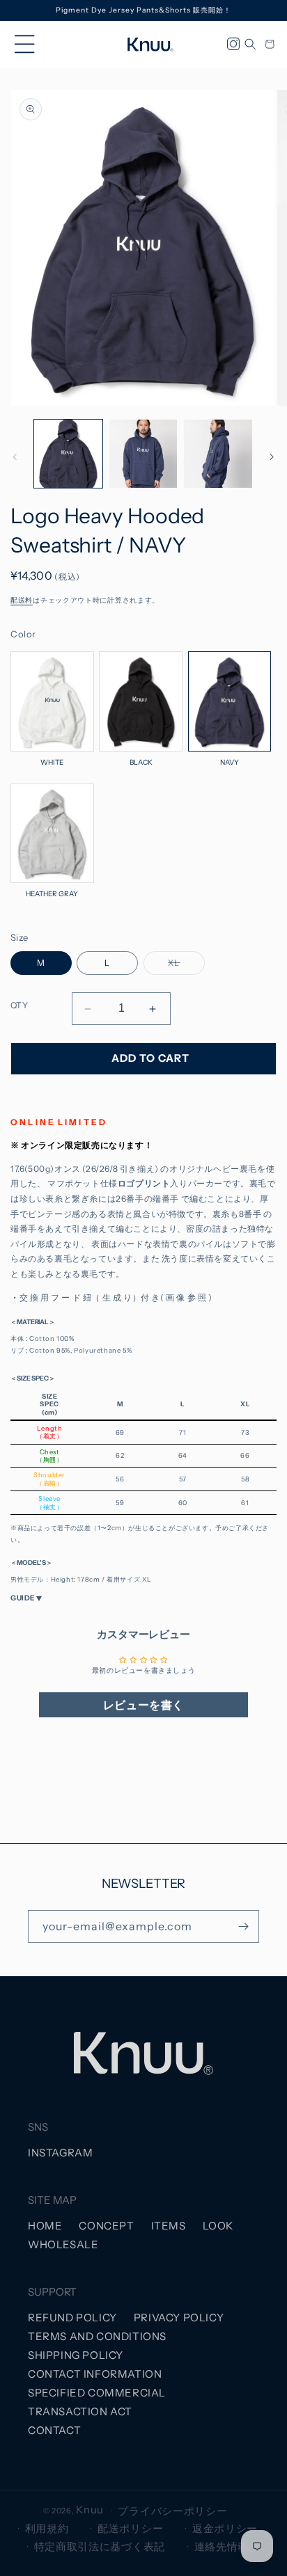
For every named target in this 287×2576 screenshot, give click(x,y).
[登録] (243, 1926)
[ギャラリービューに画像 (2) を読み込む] (143, 454)
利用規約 (47, 2528)
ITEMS (169, 2226)
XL (178, 966)
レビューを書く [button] (143, 1705)
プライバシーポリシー (172, 2511)
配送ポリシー (130, 2528)
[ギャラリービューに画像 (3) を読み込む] (218, 454)
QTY (19, 1005)
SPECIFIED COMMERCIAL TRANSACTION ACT (97, 2402)
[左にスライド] (15, 457)
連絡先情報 (222, 2546)
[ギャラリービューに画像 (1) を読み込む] (68, 454)
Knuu (90, 2510)
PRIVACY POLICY (179, 2317)
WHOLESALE (63, 2244)
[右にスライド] (272, 457)
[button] (24, 45)
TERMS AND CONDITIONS (97, 2336)
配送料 (22, 600)
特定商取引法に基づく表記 (100, 2546)
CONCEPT (106, 2226)
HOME (45, 2226)
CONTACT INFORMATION (95, 2374)
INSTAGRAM (60, 2153)
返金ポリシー (225, 2528)
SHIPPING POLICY (76, 2355)
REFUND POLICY (72, 2317)
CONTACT (54, 2430)
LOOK (218, 2226)
